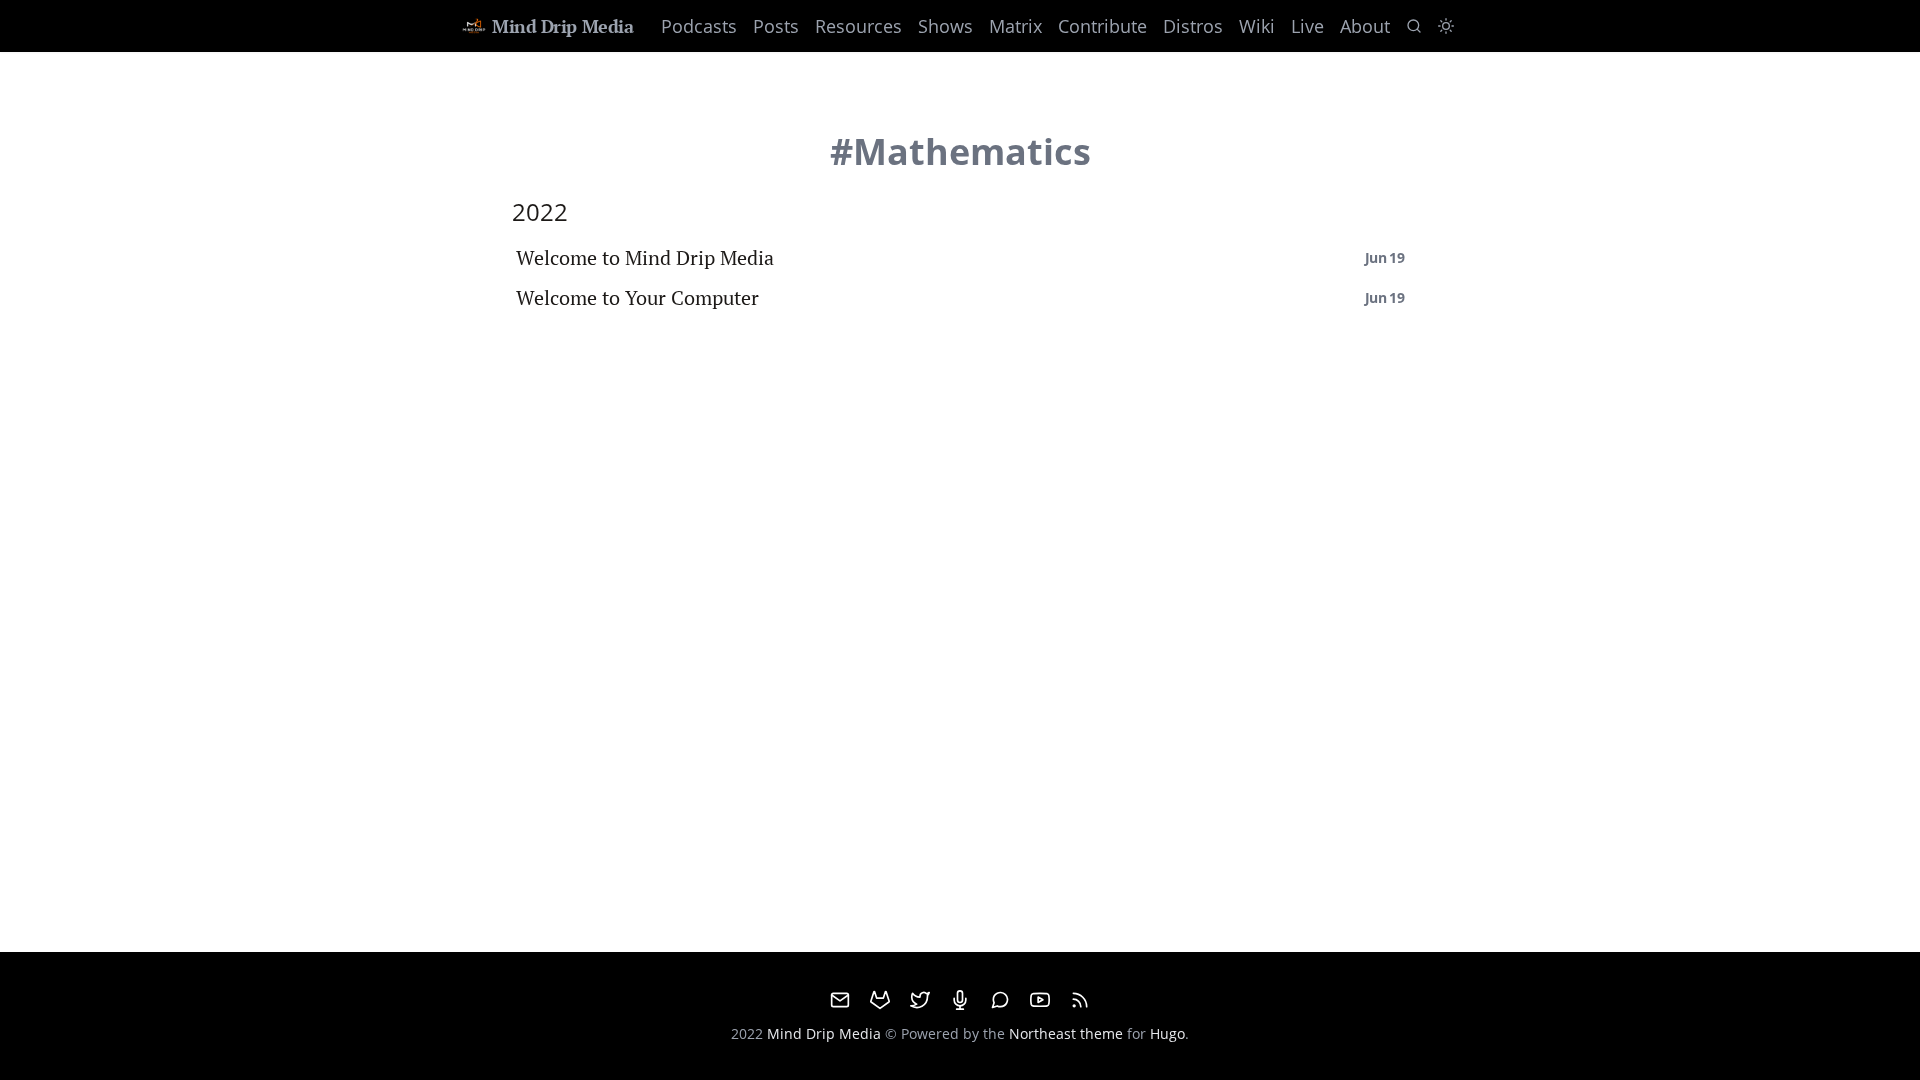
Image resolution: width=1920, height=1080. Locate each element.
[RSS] (1080, 1000)
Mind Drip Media (562, 26)
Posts (776, 26)
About (1365, 26)
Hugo (1167, 1033)
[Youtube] (1040, 1000)
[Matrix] (1000, 1000)
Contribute (1102, 26)
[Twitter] (920, 1000)
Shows (945, 26)
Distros (1193, 26)
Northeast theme (1066, 1033)
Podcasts (699, 26)
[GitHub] (880, 1000)
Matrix (1015, 26)
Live (1307, 26)
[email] (840, 1000)
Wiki (1257, 26)
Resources (858, 26)
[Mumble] (960, 1000)
